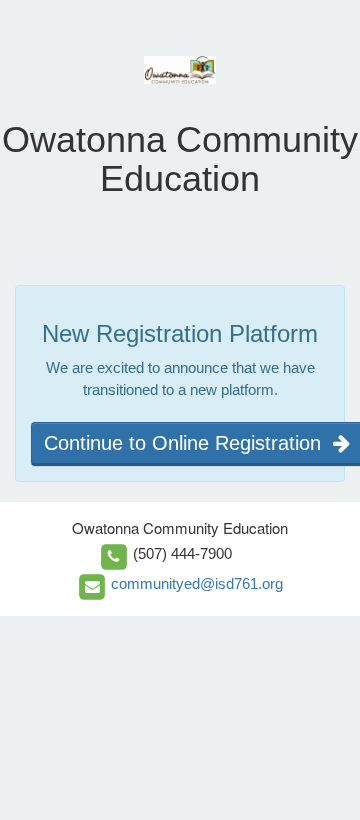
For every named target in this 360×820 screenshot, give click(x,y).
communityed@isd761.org (197, 583)
